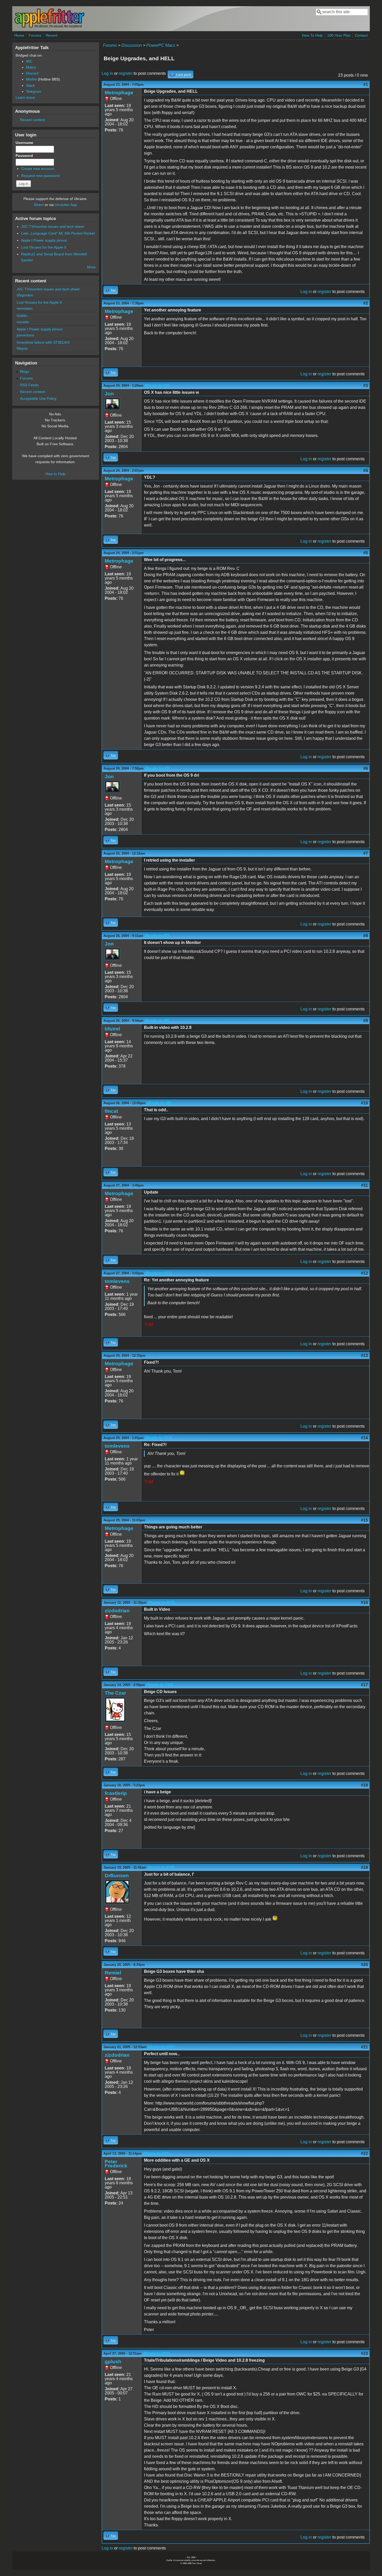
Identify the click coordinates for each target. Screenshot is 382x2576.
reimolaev (25, 308)
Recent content (32, 120)
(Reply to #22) (156, 2354)
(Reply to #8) (157, 1021)
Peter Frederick (116, 2164)
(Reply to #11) (158, 1273)
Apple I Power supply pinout (44, 240)
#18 (364, 1785)
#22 (364, 2154)
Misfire (31, 79)
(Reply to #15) (161, 1603)
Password (25, 156)
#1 (366, 85)
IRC (29, 61)
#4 (366, 471)
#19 (364, 1868)
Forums (35, 35)
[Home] (49, 27)
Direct (39, 205)
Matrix (31, 67)
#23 (364, 2354)
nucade (23, 322)
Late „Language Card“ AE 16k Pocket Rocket (58, 233)
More (91, 267)
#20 (364, 1965)
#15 (364, 1520)
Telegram (34, 91)
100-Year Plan (339, 35)
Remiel (113, 1973)
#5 (366, 553)
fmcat (111, 1111)
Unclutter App (66, 205)
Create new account (38, 169)
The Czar (115, 1693)
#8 (366, 936)
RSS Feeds (29, 385)
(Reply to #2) (157, 386)
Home (19, 35)
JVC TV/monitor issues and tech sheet (52, 227)
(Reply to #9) (159, 1103)
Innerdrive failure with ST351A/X (43, 342)
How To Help (312, 35)
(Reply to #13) (159, 1438)
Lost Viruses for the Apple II (44, 247)
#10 (364, 1103)
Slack (30, 85)
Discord (32, 73)
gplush (113, 2362)
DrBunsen (117, 1876)
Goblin (22, 316)
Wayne (22, 348)
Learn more (25, 97)
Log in (107, 73)
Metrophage (119, 93)
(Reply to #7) (157, 936)
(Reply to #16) (160, 1685)
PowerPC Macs (161, 45)
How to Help (55, 474)
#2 (366, 303)
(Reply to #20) (161, 2047)
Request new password (40, 176)
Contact (361, 35)
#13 (364, 1356)
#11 (365, 1185)
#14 (364, 1438)
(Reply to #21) (156, 2154)
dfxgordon (25, 295)
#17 (364, 1685)
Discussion (132, 45)
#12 (364, 1273)
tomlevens (117, 1281)
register (126, 73)
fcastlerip (116, 1793)
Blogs (25, 371)
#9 (366, 1021)
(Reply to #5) (157, 768)
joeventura (25, 335)
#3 (366, 386)
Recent (52, 35)
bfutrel (112, 1029)
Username (26, 143)
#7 (366, 853)
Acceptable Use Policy (38, 398)
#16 (364, 1603)
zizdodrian (117, 1611)
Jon (109, 394)
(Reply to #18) (161, 1868)
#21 (364, 2047)
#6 (366, 768)
